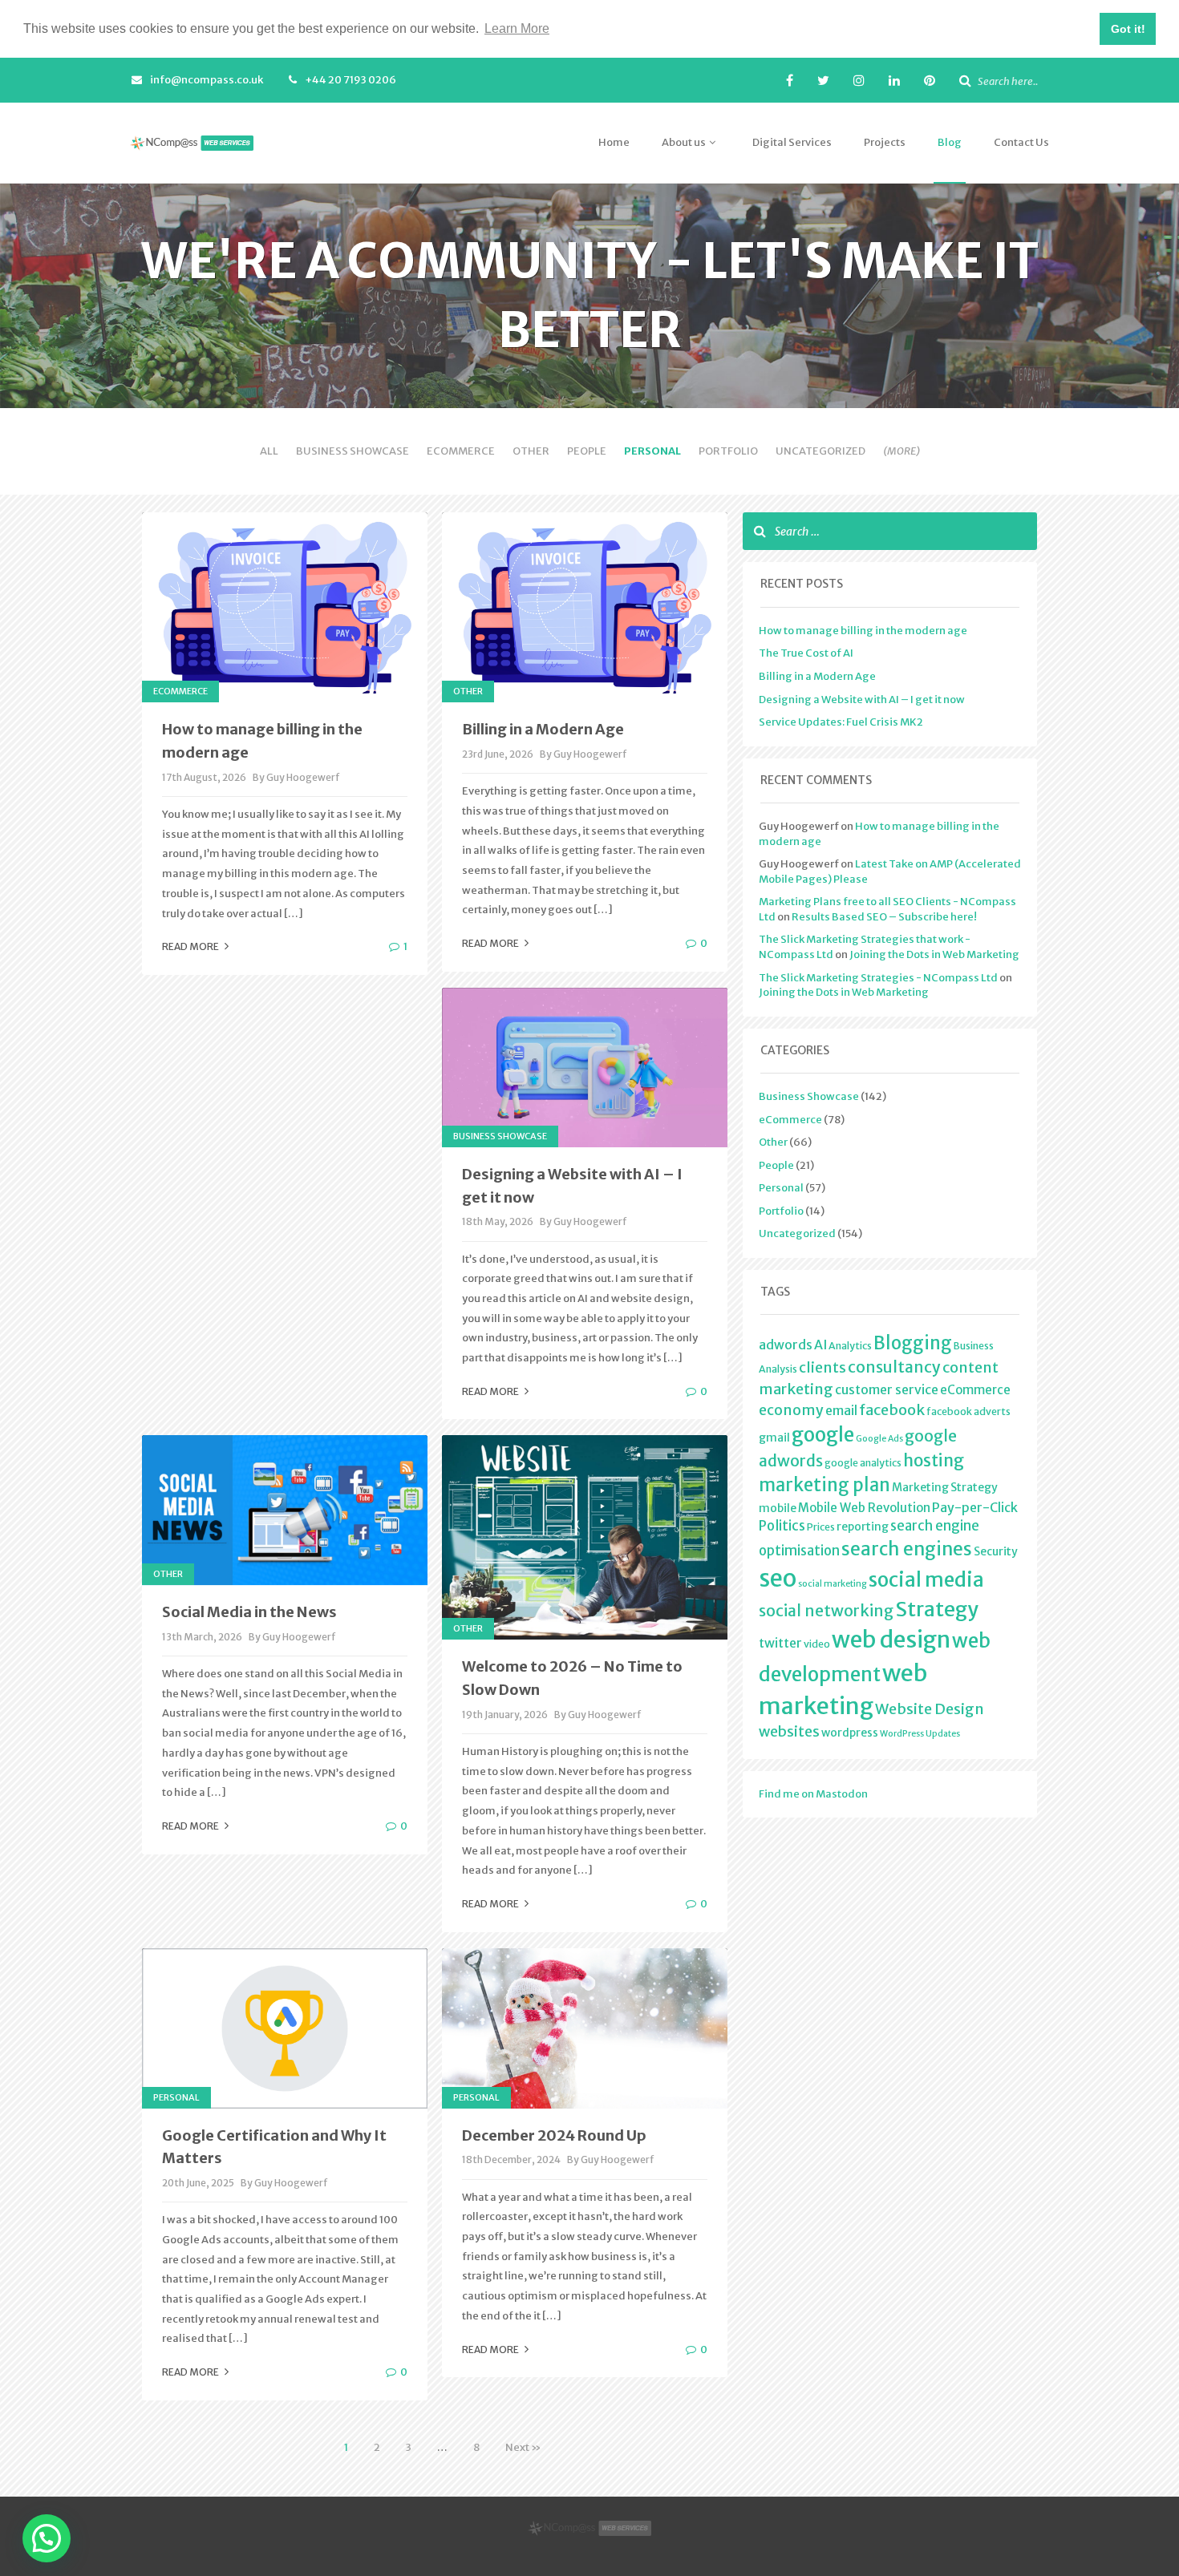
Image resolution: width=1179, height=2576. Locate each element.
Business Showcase (352, 451)
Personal (652, 451)
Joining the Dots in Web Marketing (934, 954)
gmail (774, 1438)
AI (820, 1345)
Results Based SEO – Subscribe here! (884, 917)
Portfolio (728, 451)
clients (822, 1368)
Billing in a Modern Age (543, 729)
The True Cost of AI (806, 653)
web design (891, 1640)
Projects (885, 142)
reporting (863, 1527)
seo (778, 1578)
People (587, 451)
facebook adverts (968, 1411)
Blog (950, 142)
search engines (907, 1549)
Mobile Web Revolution (864, 1508)
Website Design (930, 1709)
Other (531, 451)
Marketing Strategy (945, 1487)
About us (685, 142)
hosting (934, 1461)
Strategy (937, 1609)
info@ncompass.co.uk (207, 80)
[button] (47, 2538)
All (269, 451)
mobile (778, 1508)
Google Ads (879, 1439)
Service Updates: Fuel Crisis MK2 (841, 722)
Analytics (850, 1346)
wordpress (850, 1733)
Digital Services (792, 142)
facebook (892, 1410)
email (841, 1410)
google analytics (863, 1463)
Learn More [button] (517, 28)
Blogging (913, 1343)
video (817, 1644)
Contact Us (1021, 142)
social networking (826, 1611)
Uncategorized (820, 451)
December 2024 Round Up (554, 2135)
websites (789, 1732)
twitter (780, 1643)
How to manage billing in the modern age (863, 631)
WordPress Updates (920, 1734)
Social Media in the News (249, 1612)
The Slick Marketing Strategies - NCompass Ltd (878, 978)
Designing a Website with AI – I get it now (862, 700)
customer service (887, 1389)
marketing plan (824, 1485)
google (823, 1435)
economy (791, 1410)
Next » (523, 2447)
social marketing (833, 1584)
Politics (782, 1526)
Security (996, 1551)
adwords (786, 1345)
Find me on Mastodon (813, 1794)
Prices (821, 1527)
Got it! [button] (1128, 29)
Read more (191, 946)
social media (926, 1580)
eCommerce (461, 451)
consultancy (894, 1367)
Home (614, 142)
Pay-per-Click (975, 1507)
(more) (901, 451)
